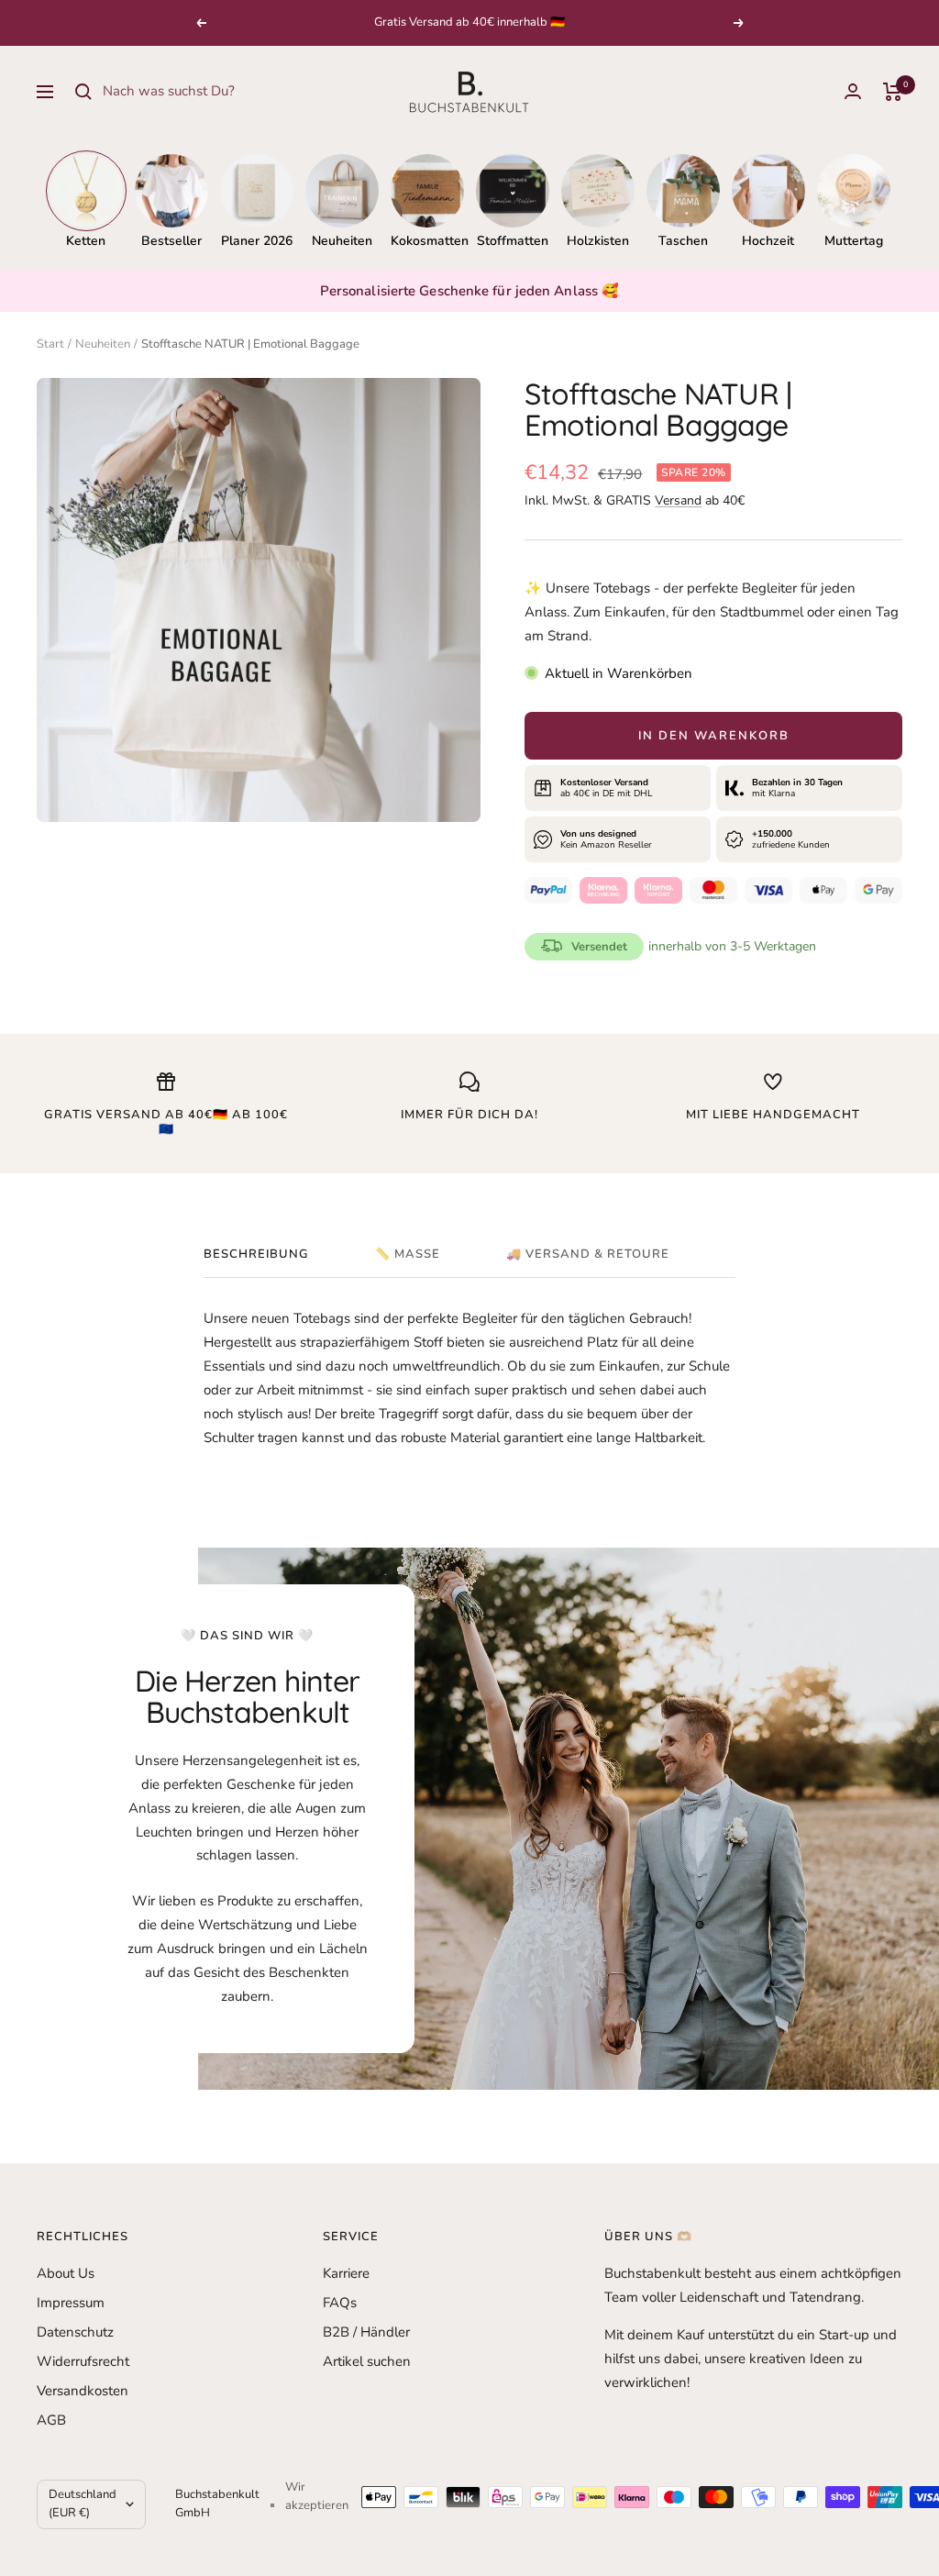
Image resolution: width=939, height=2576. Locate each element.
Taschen (683, 241)
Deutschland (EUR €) (83, 2504)
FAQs (340, 2303)
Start (50, 344)
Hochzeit (768, 241)
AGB (51, 2420)
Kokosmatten (427, 241)
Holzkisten (598, 241)
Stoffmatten (513, 241)
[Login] (853, 91)
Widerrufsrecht (83, 2361)
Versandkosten (83, 2391)
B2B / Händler (366, 2332)
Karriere (346, 2273)
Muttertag (854, 241)
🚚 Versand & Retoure (588, 1255)
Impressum (71, 2303)
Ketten (86, 241)
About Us (66, 2273)
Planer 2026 (257, 241)
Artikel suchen (367, 2361)
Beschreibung (256, 1255)
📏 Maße (408, 1255)
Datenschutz (75, 2332)
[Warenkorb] (893, 92)
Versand (678, 500)
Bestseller (171, 241)
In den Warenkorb (714, 736)
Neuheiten (342, 241)
